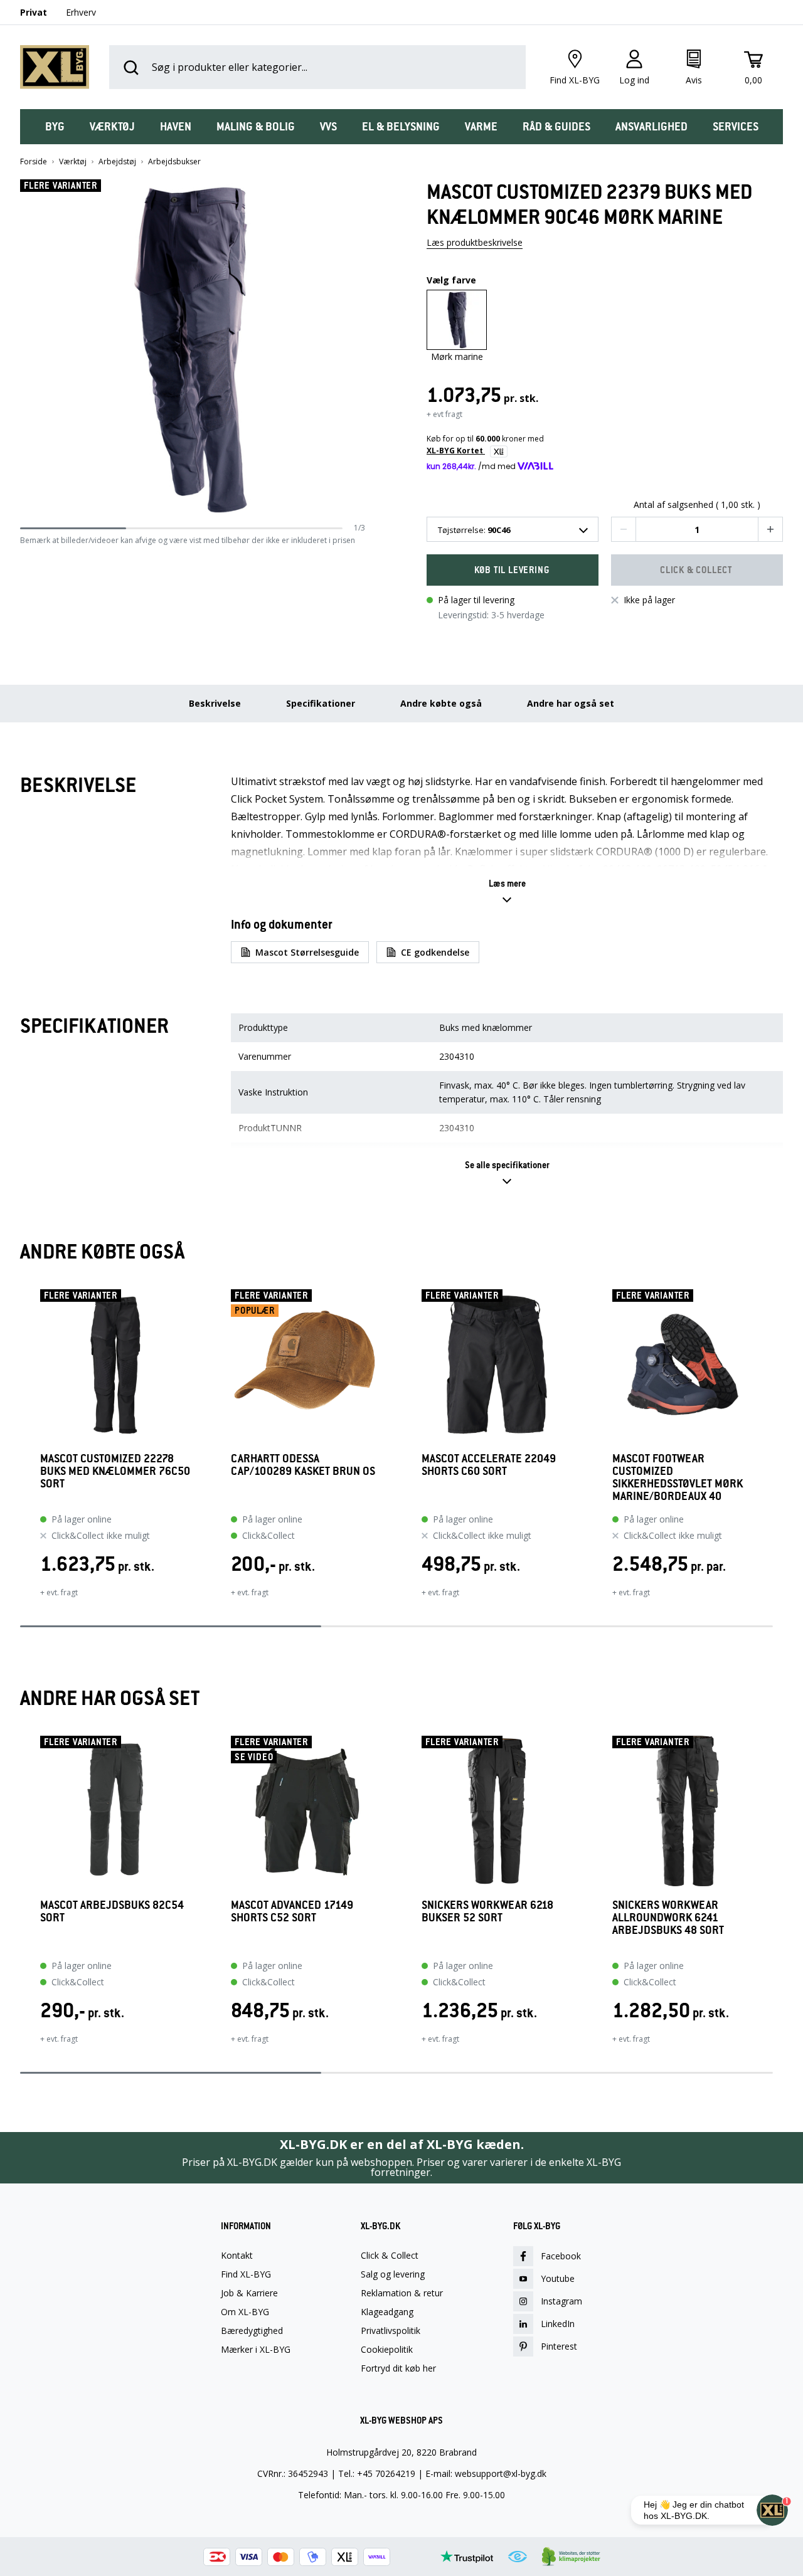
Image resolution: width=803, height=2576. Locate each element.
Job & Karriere (249, 2293)
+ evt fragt (444, 414)
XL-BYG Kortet (456, 451)
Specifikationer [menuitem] (321, 703)
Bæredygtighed (252, 2331)
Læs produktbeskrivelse (475, 242)
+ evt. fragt (59, 1592)
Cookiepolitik (387, 2350)
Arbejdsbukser (174, 162)
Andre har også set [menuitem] (571, 703)
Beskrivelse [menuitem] (215, 703)
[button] (361, 351)
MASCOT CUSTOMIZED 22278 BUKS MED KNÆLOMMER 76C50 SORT (115, 1471)
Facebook (561, 2256)
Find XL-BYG (246, 2274)
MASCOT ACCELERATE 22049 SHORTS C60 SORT (489, 1465)
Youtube (558, 2278)
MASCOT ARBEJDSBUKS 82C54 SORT (112, 1912)
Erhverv (81, 12)
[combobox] (513, 529)
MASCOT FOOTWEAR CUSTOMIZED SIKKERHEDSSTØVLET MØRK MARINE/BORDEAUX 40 (678, 1477)
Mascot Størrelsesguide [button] (307, 952)
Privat (34, 12)
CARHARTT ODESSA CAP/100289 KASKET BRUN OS (303, 1465)
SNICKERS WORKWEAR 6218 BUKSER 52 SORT (487, 1912)
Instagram (561, 2301)
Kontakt (237, 2256)
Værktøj (73, 162)
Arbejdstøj (117, 162)
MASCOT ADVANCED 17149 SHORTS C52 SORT (292, 1912)
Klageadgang (387, 2312)
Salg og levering (393, 2274)
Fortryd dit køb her (398, 2368)
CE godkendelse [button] (435, 952)
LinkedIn (558, 2324)
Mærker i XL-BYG (256, 2350)
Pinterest (559, 2346)
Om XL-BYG (245, 2312)
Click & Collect (390, 2256)
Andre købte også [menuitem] (441, 703)
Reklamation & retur (402, 2293)
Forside (34, 162)
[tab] (55, 127)
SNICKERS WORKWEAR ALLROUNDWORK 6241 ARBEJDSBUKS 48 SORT (668, 1918)
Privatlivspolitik (391, 2331)
